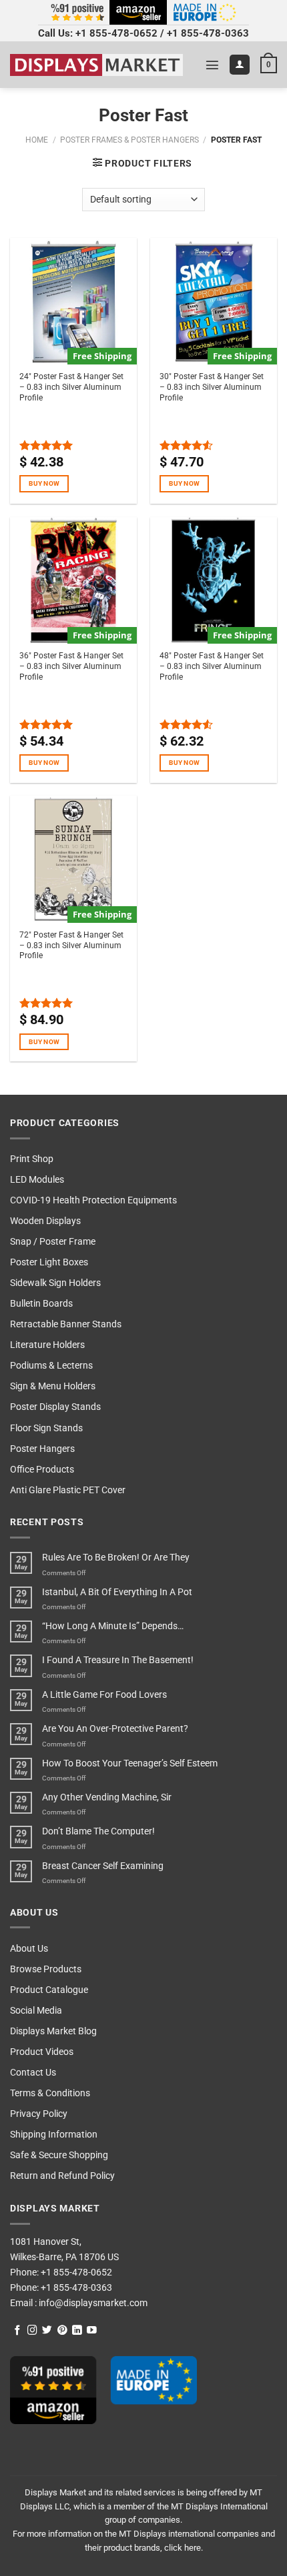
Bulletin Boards (41, 1304)
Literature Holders (47, 1345)
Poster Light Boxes (49, 1262)
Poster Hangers (42, 1449)
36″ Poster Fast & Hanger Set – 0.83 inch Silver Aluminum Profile (71, 666)
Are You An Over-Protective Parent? (115, 1729)
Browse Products (46, 1969)
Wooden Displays (45, 1221)
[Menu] (212, 65)
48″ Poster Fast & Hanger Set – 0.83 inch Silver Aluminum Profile (212, 666)
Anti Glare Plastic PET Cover (68, 1490)
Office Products (42, 1470)
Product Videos (42, 2052)
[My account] (240, 65)
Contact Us (33, 2073)
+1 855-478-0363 (208, 33)
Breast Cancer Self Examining (103, 1866)
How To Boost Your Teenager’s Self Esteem (130, 1763)
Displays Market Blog (53, 2031)
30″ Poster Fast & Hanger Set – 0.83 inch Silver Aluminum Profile (212, 387)
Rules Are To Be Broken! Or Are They (116, 1558)
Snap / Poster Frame (53, 1242)
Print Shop (32, 1159)
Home (37, 140)
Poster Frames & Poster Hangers (129, 140)
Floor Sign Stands (46, 1428)
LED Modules (37, 1180)
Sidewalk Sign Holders (55, 1283)
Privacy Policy (39, 2114)
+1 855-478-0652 (116, 33)
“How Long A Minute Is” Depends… (113, 1626)
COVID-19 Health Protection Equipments (93, 1200)
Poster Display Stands (55, 1407)
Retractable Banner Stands (66, 1324)
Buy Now (44, 483)
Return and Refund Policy (62, 2176)
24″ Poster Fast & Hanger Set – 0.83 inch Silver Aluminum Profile (71, 387)
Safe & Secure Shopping (59, 2155)
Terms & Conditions (50, 2093)
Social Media (36, 2011)
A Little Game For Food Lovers (104, 1695)
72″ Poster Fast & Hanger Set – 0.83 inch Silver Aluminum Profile (71, 946)
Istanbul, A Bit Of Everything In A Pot (117, 1592)
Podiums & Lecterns (51, 1366)
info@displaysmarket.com (92, 2303)
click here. (184, 2548)
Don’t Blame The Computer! (98, 1831)
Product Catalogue (49, 1990)
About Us (29, 1949)
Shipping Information (54, 2135)
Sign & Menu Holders (53, 1386)
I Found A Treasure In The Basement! (118, 1660)
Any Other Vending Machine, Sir (107, 1797)
